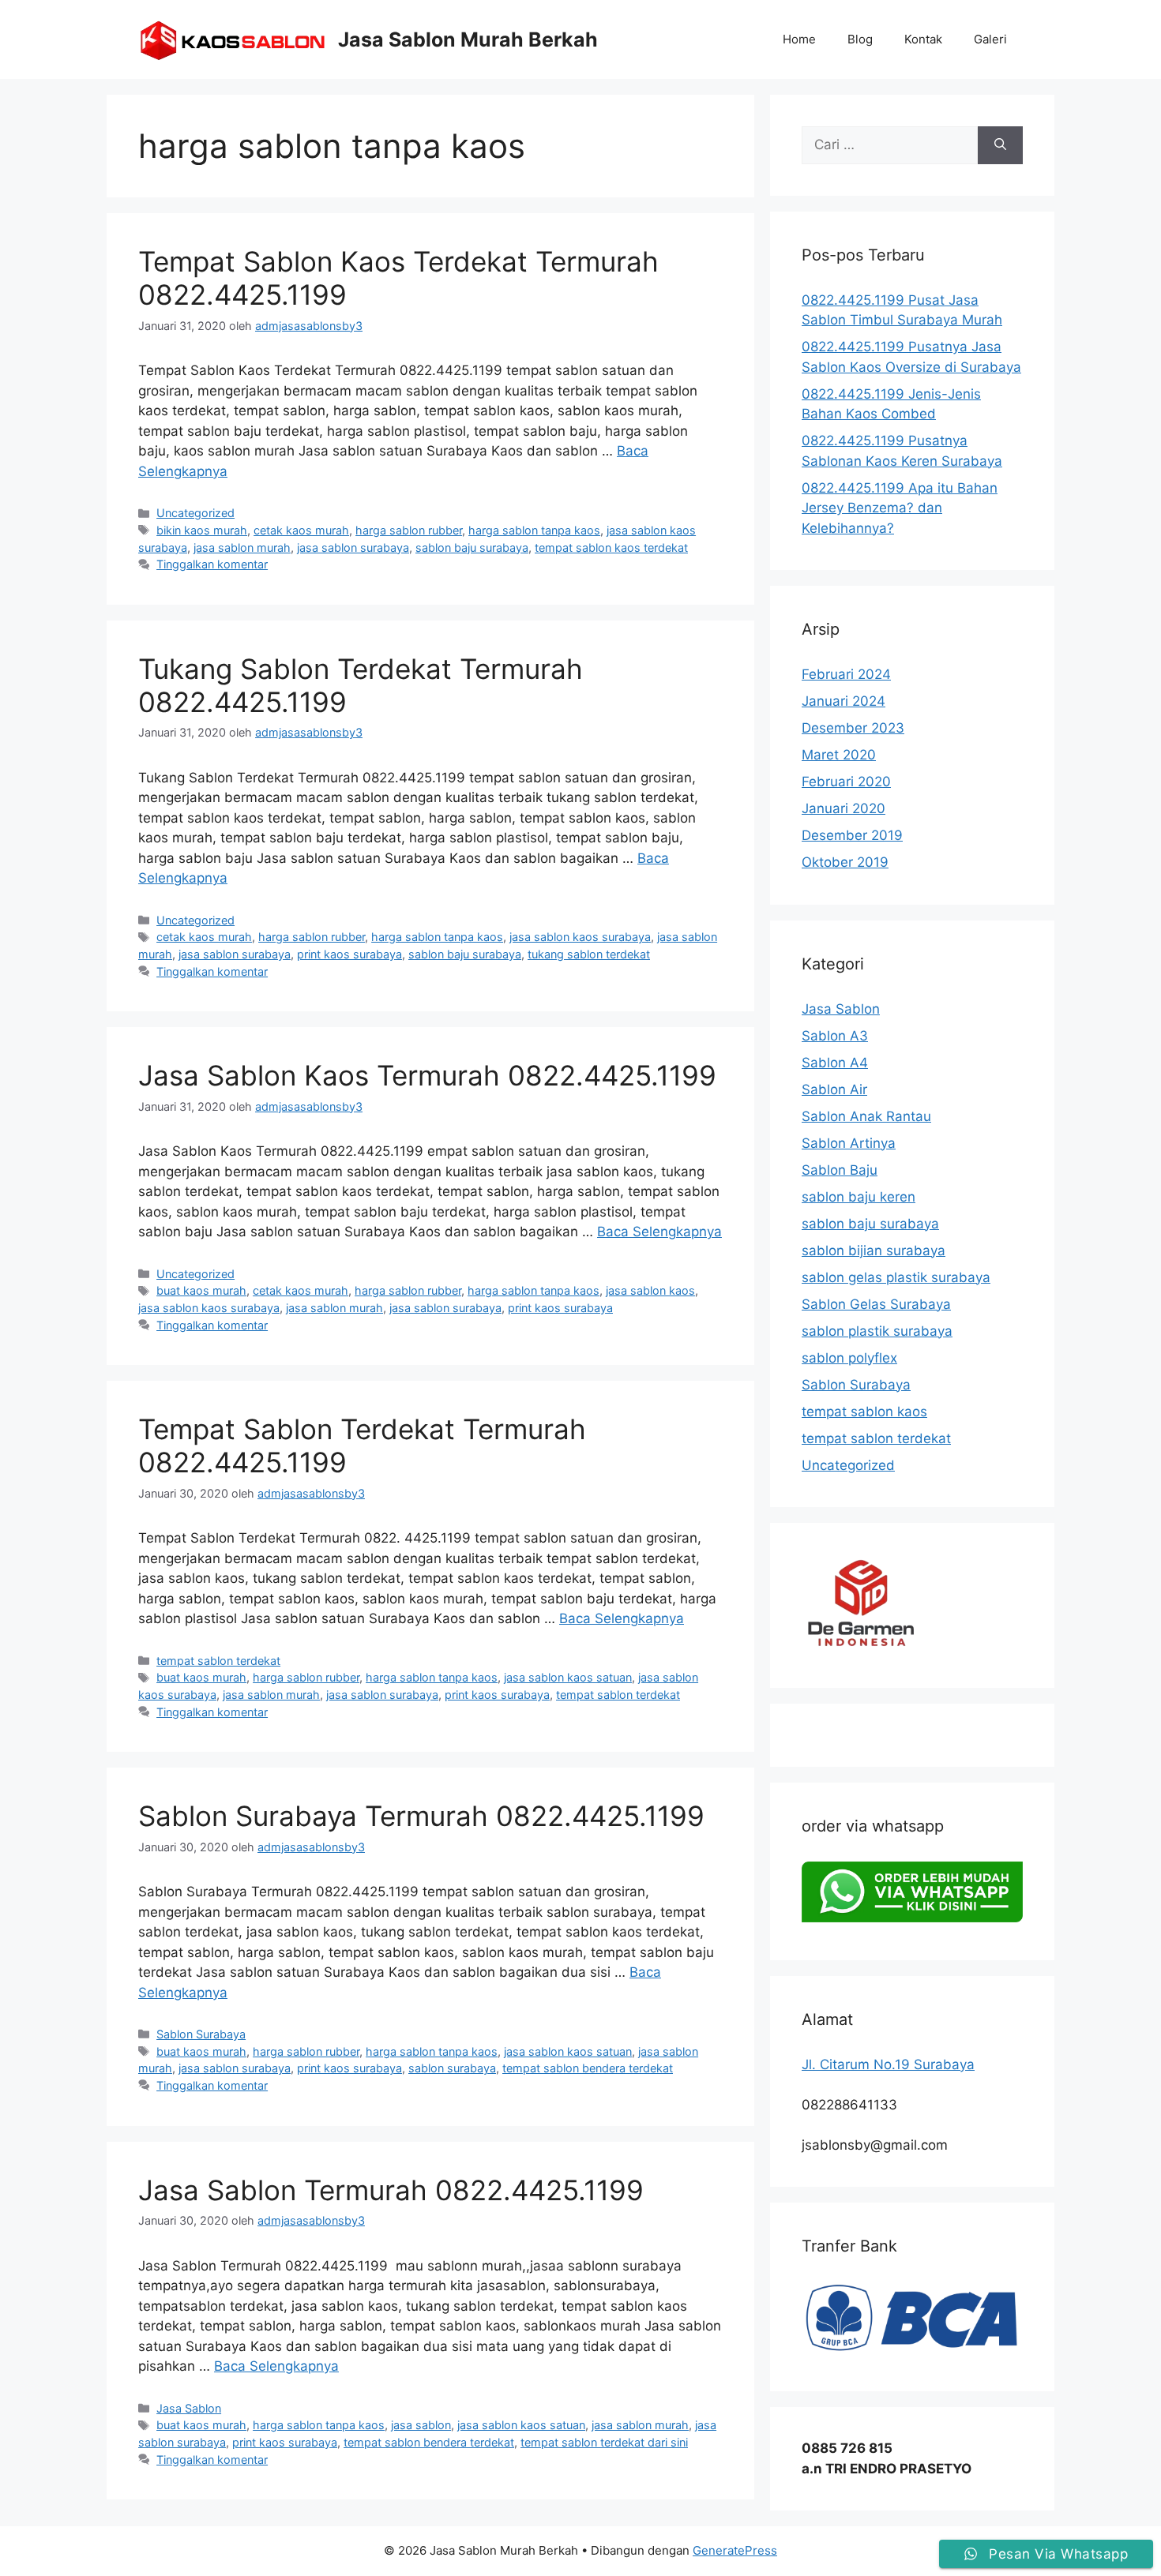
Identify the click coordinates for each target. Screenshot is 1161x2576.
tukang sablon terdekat (589, 954)
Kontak (923, 39)
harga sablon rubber (409, 530)
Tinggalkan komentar (212, 564)
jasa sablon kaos (650, 1290)
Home (799, 39)
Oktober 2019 (845, 862)
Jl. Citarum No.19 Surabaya (888, 2064)
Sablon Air (834, 1089)
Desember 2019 (852, 835)
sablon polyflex (849, 1358)
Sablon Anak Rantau (866, 1116)
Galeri (990, 39)
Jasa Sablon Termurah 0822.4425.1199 (391, 2190)
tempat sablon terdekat (218, 1661)
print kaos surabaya (349, 954)
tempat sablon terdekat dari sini (604, 2442)
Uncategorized (195, 513)
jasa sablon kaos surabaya (580, 937)
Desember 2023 (853, 728)
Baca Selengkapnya (659, 1232)
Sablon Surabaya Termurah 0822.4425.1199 (421, 1816)
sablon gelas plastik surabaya (896, 1277)
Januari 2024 (844, 701)
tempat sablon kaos (864, 1412)
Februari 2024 (846, 674)
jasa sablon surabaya (353, 547)
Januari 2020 (844, 808)
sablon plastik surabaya (877, 1331)
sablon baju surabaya (472, 547)
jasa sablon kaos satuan (568, 1677)
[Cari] (1000, 145)
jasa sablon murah (242, 547)
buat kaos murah (201, 1290)
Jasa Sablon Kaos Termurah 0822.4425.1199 (427, 1075)
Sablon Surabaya (201, 2034)
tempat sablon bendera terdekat (588, 2068)
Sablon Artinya (849, 1143)
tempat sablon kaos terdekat (611, 547)
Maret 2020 (839, 755)
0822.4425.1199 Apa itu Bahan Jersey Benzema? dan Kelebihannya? (900, 508)
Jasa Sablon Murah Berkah (468, 39)
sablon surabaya (452, 2068)
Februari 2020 (846, 782)
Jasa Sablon (189, 2408)
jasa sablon (421, 2425)
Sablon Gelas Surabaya (876, 1304)
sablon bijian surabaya (874, 1251)
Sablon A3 (835, 1036)
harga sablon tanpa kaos (534, 530)
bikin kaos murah (202, 530)
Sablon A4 (835, 1063)
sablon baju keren (859, 1197)
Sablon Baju (840, 1170)
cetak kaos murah (301, 530)
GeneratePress (735, 2550)
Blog (860, 39)
